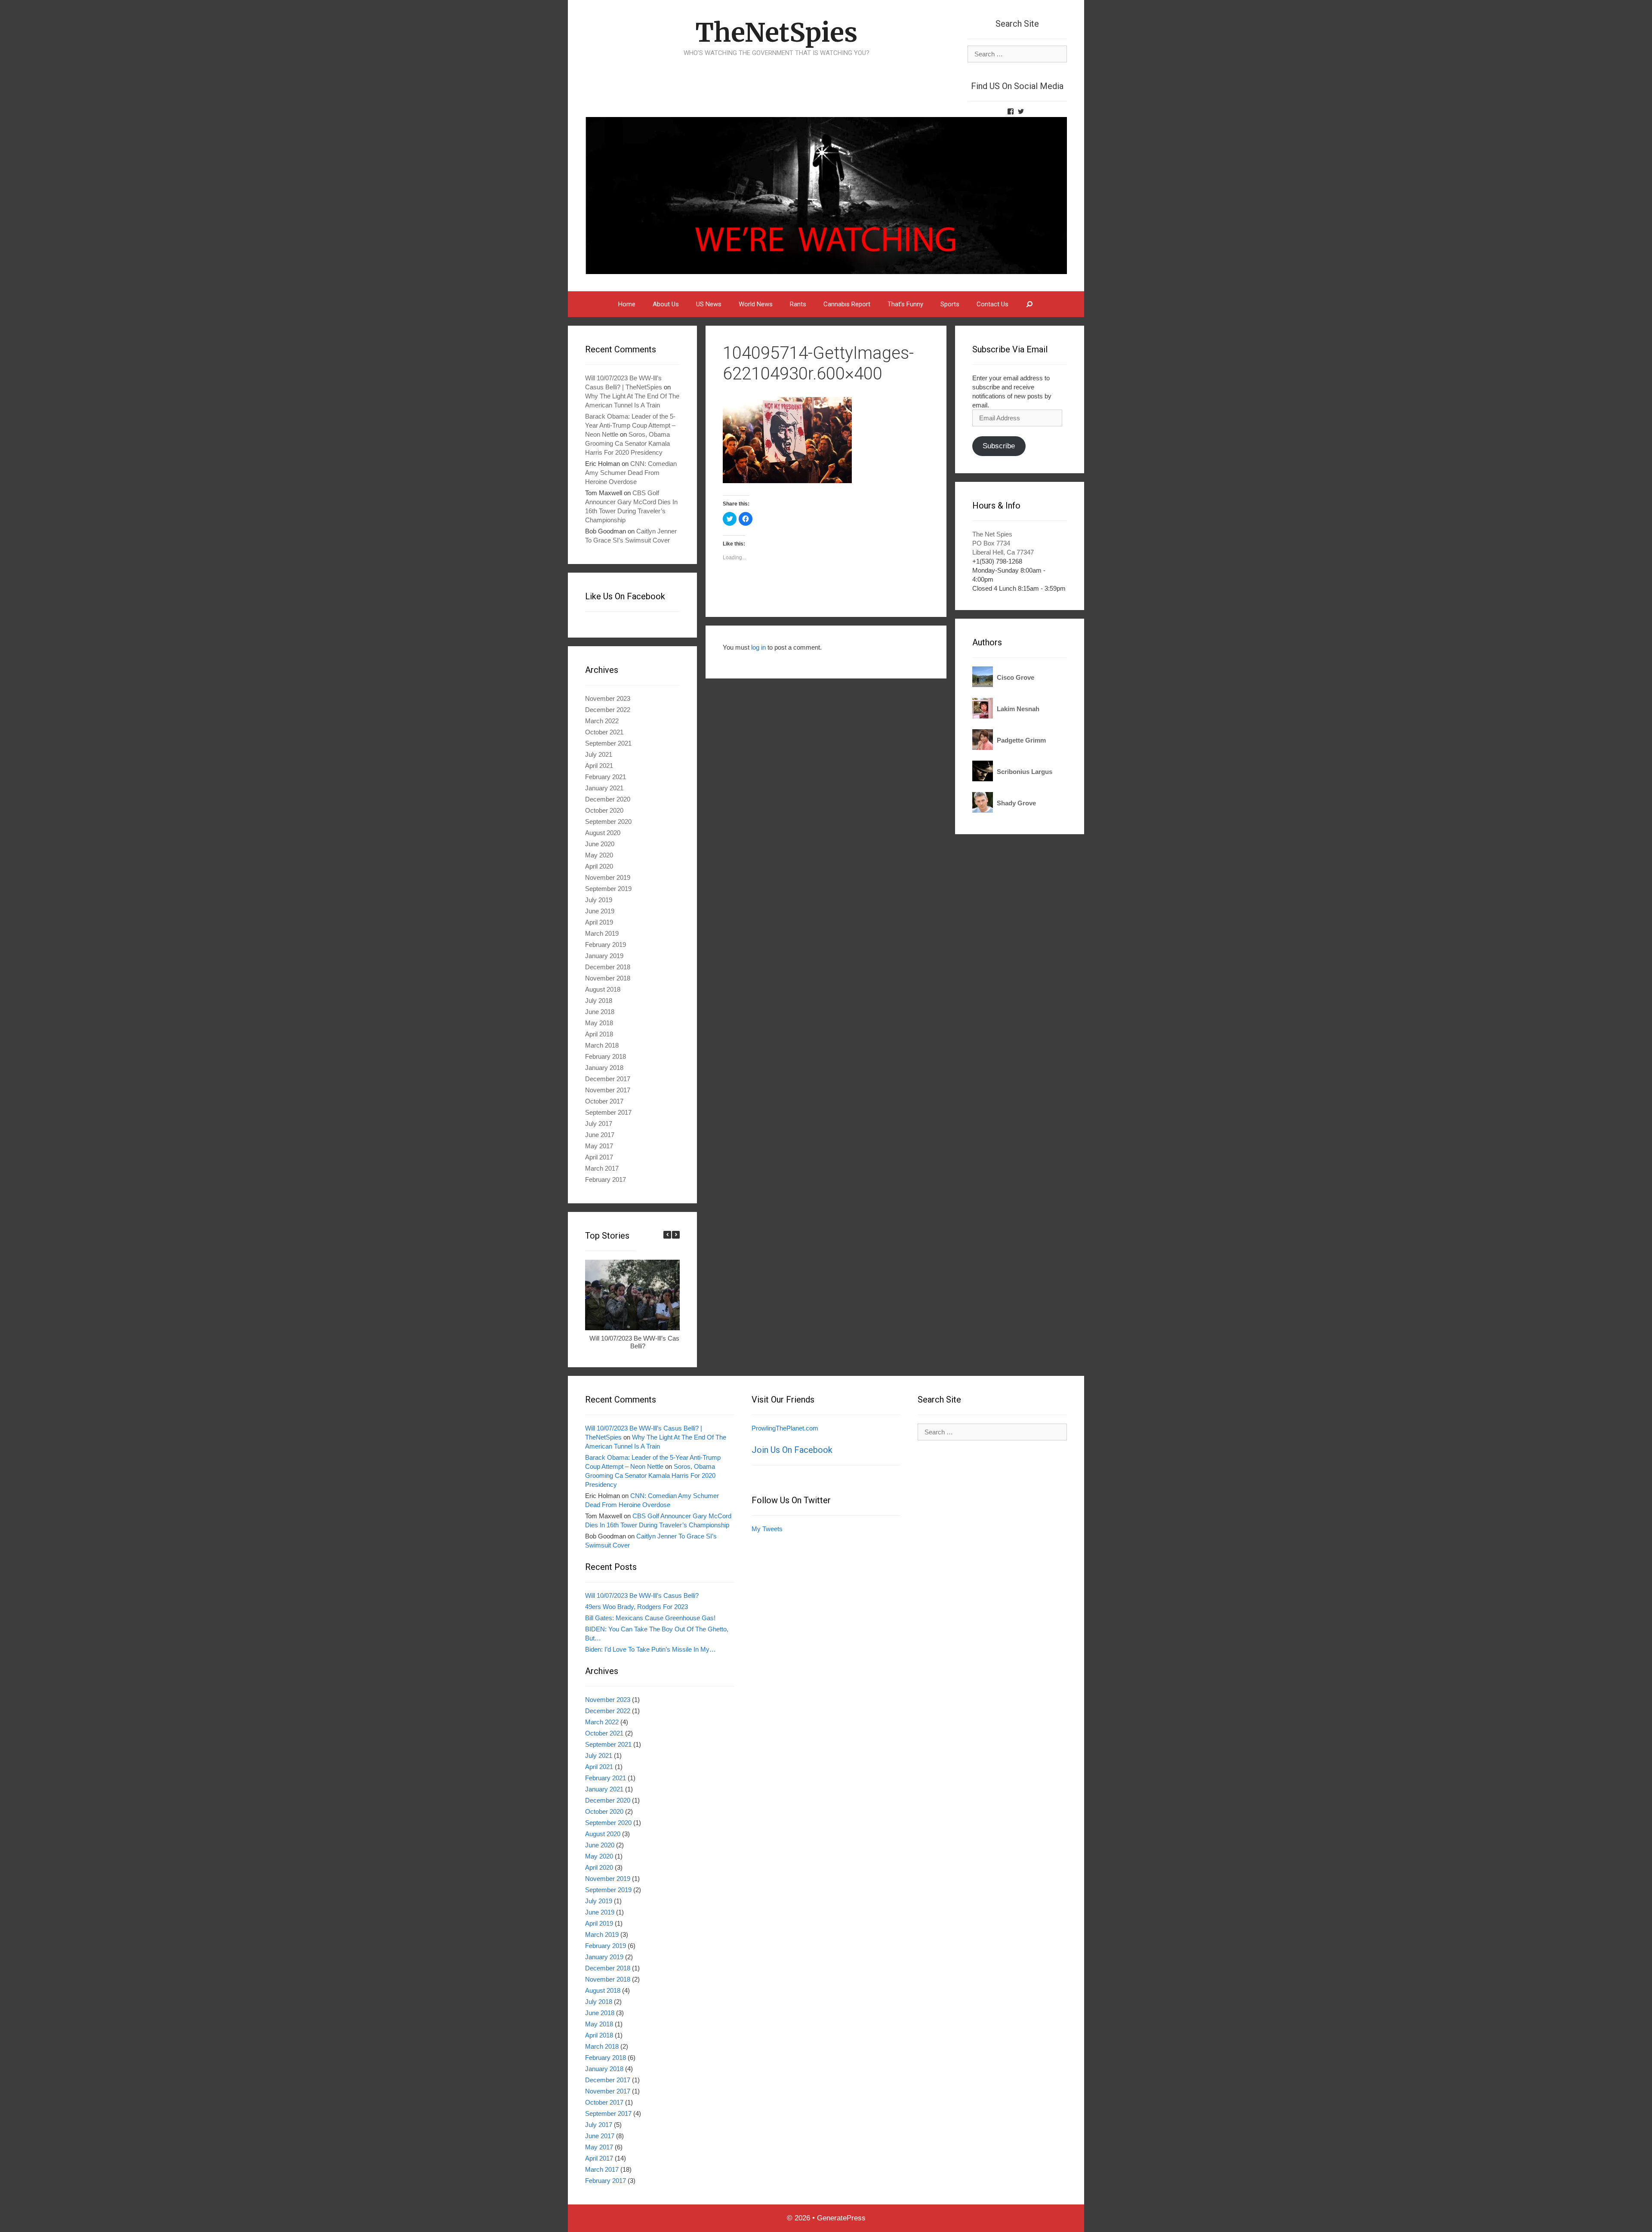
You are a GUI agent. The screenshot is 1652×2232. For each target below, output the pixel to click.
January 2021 (604, 788)
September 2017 (608, 1112)
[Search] (1030, 304)
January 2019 (604, 956)
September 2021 (608, 743)
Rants (798, 304)
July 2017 (599, 1124)
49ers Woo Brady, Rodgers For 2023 (636, 1607)
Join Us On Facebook (792, 1450)
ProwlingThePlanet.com (785, 1428)
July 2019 (599, 900)
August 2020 (603, 833)
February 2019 (606, 945)
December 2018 (608, 967)
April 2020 (599, 866)
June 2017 (600, 1135)
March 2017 (602, 1168)
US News (709, 304)
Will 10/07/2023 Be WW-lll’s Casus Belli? (638, 1342)
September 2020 (608, 822)
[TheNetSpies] (826, 195)
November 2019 (608, 877)
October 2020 (604, 810)
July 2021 (599, 754)
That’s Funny (905, 304)
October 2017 (604, 1101)
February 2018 (606, 1056)
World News (756, 304)
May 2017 (599, 1146)
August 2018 (603, 989)
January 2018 (604, 1068)
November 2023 (608, 698)
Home (627, 304)
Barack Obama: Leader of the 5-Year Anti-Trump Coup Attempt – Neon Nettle (630, 425)
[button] (676, 1235)
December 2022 (608, 710)
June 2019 (600, 911)
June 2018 (600, 1012)
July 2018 (599, 1000)
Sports (950, 304)
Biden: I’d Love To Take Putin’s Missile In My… (650, 1649)
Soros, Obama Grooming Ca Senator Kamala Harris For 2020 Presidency (627, 443)
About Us (666, 304)
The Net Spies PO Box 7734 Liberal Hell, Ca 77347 (1003, 543)
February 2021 (606, 777)
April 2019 (599, 922)
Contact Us (992, 304)
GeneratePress (841, 2218)
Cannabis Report (847, 304)
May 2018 (599, 1023)
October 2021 (604, 732)
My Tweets (767, 1529)
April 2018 (599, 1034)
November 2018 (608, 978)
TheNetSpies (776, 32)
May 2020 (599, 855)
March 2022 (602, 721)
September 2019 (608, 889)
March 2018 (602, 1045)
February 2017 (606, 1179)
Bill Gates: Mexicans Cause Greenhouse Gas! (650, 1618)
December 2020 (608, 799)
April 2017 (599, 1157)
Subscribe (999, 446)
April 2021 (599, 766)
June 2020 (600, 844)
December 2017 (608, 1079)
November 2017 (608, 1090)
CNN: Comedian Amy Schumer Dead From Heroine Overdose (631, 473)
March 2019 (602, 933)
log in (758, 647)
